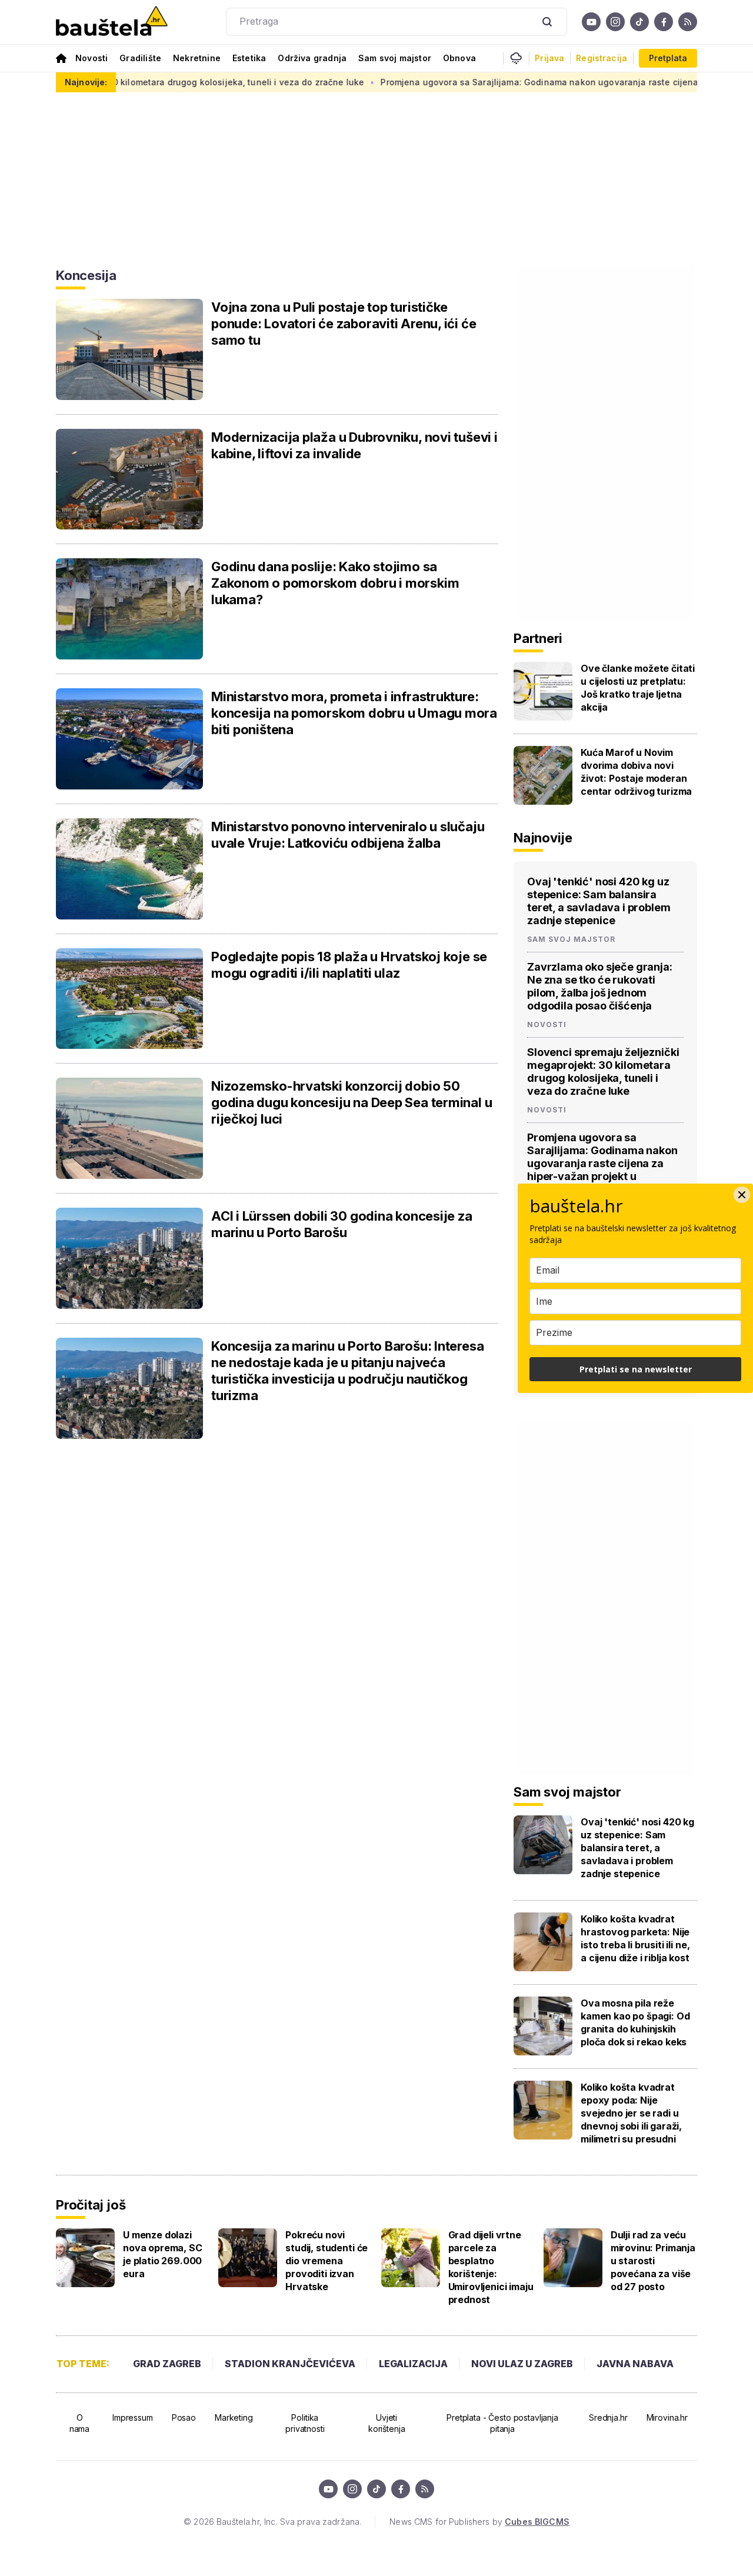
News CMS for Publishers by (479, 2522)
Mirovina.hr (667, 2417)
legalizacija (413, 2364)
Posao (184, 2417)
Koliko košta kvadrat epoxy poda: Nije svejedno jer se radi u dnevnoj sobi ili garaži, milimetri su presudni (631, 2113)
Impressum (133, 2417)
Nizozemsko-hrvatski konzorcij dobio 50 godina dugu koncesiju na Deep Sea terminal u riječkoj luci (351, 1102)
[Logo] (112, 22)
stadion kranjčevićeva (290, 2364)
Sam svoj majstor (395, 58)
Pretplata (668, 58)
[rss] (688, 22)
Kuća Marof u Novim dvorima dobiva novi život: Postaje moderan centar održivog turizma (636, 772)
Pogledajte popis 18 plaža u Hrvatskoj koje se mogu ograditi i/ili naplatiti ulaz (349, 965)
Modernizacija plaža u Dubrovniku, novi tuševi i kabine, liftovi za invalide (354, 445)
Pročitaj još (91, 2205)
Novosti (91, 58)
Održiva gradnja (312, 58)
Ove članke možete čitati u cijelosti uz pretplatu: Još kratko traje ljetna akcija (638, 688)
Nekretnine (197, 58)
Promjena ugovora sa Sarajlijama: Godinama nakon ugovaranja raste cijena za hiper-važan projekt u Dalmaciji (602, 1163)
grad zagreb (167, 2364)
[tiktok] (639, 22)
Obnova (459, 58)
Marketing (234, 2417)
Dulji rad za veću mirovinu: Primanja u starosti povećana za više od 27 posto (653, 2261)
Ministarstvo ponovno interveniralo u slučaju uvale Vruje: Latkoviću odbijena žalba (348, 835)
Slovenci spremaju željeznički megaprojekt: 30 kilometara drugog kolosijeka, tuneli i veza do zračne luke (603, 1072)
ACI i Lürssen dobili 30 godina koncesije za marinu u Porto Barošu (342, 1224)
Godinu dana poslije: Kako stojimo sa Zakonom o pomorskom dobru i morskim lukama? (335, 583)
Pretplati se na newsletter (636, 1369)
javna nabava (635, 2364)
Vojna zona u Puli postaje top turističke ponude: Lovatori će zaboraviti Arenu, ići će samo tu (344, 324)
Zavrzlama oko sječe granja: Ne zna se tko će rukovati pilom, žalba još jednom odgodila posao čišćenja (600, 986)
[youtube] (591, 22)
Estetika (249, 58)
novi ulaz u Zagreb (522, 2364)
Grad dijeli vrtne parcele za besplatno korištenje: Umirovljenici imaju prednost (491, 2267)
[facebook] (664, 22)
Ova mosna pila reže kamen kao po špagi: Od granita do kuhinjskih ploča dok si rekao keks (635, 2022)
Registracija (602, 58)
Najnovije (543, 838)
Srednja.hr (608, 2417)
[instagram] (615, 22)
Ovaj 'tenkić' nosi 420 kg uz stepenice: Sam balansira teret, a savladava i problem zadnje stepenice (599, 901)
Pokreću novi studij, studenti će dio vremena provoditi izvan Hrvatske (326, 2261)
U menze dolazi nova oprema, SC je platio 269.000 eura (163, 2254)
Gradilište (140, 58)
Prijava (549, 58)
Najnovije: (86, 82)
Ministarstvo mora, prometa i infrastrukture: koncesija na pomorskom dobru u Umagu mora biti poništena (354, 713)
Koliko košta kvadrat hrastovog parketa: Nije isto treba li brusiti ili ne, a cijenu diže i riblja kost (635, 1938)
